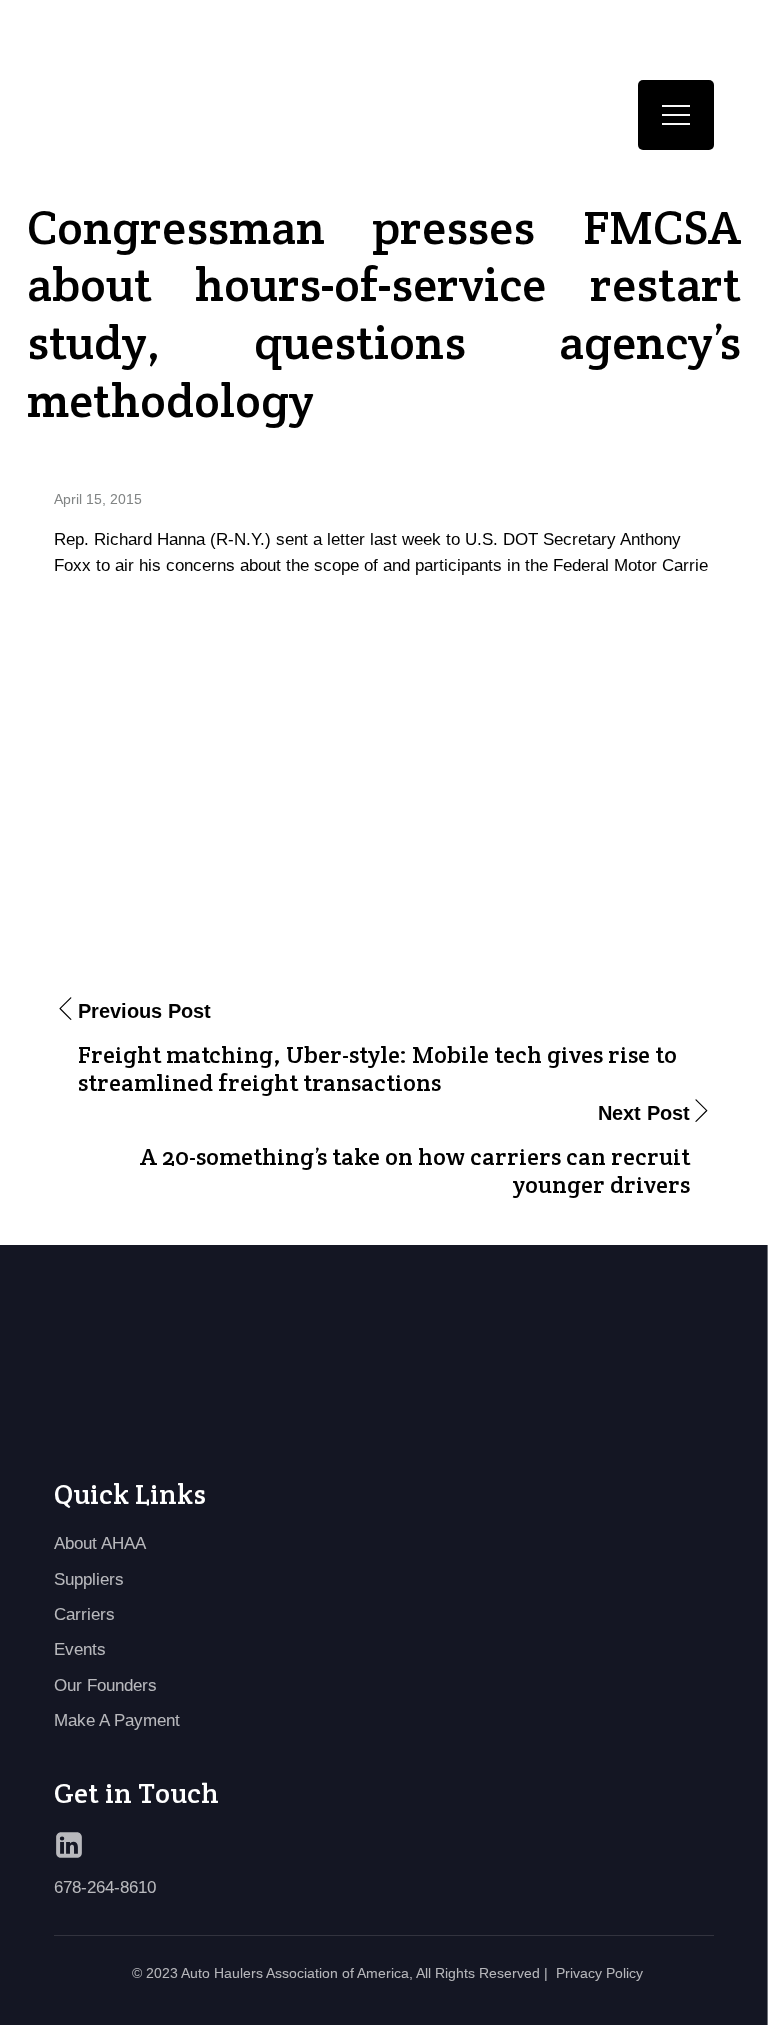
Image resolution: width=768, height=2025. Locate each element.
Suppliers (89, 1579)
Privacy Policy (599, 1973)
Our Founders (105, 1685)
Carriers (84, 1614)
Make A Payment (117, 1720)
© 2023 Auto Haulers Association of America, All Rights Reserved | (340, 1973)
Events (80, 1649)
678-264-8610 (105, 1887)
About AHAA (100, 1543)
